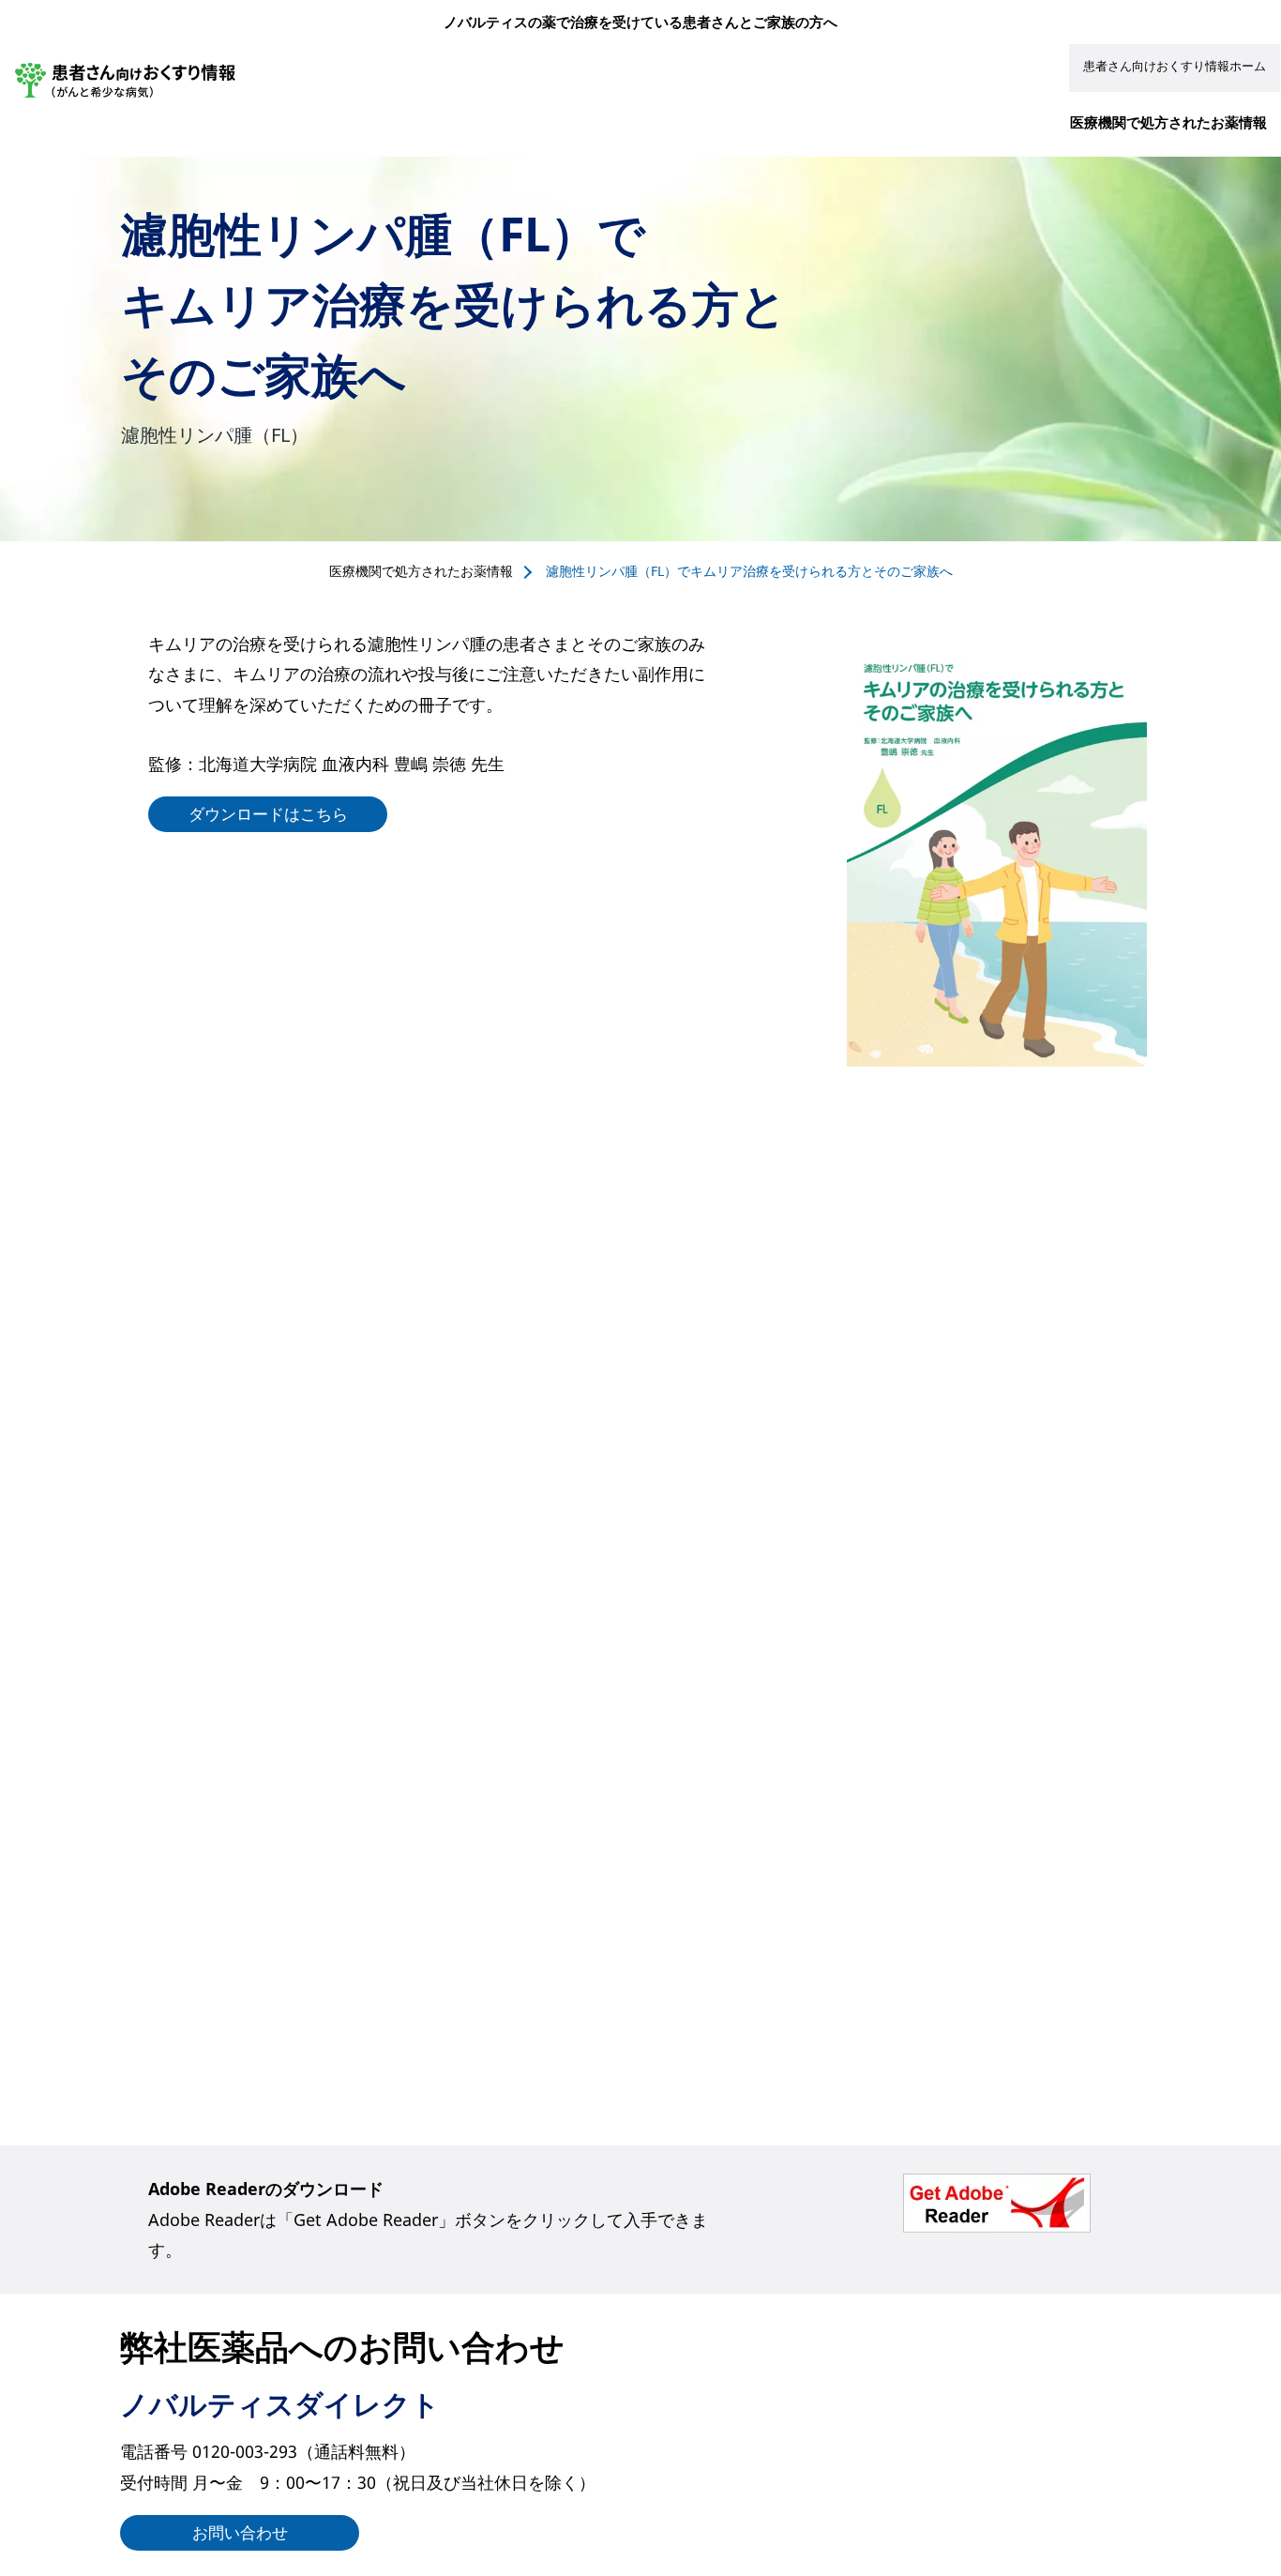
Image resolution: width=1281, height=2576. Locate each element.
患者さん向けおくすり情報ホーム (1175, 66)
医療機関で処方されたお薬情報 (1168, 122)
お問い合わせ (240, 2532)
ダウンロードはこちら (268, 814)
